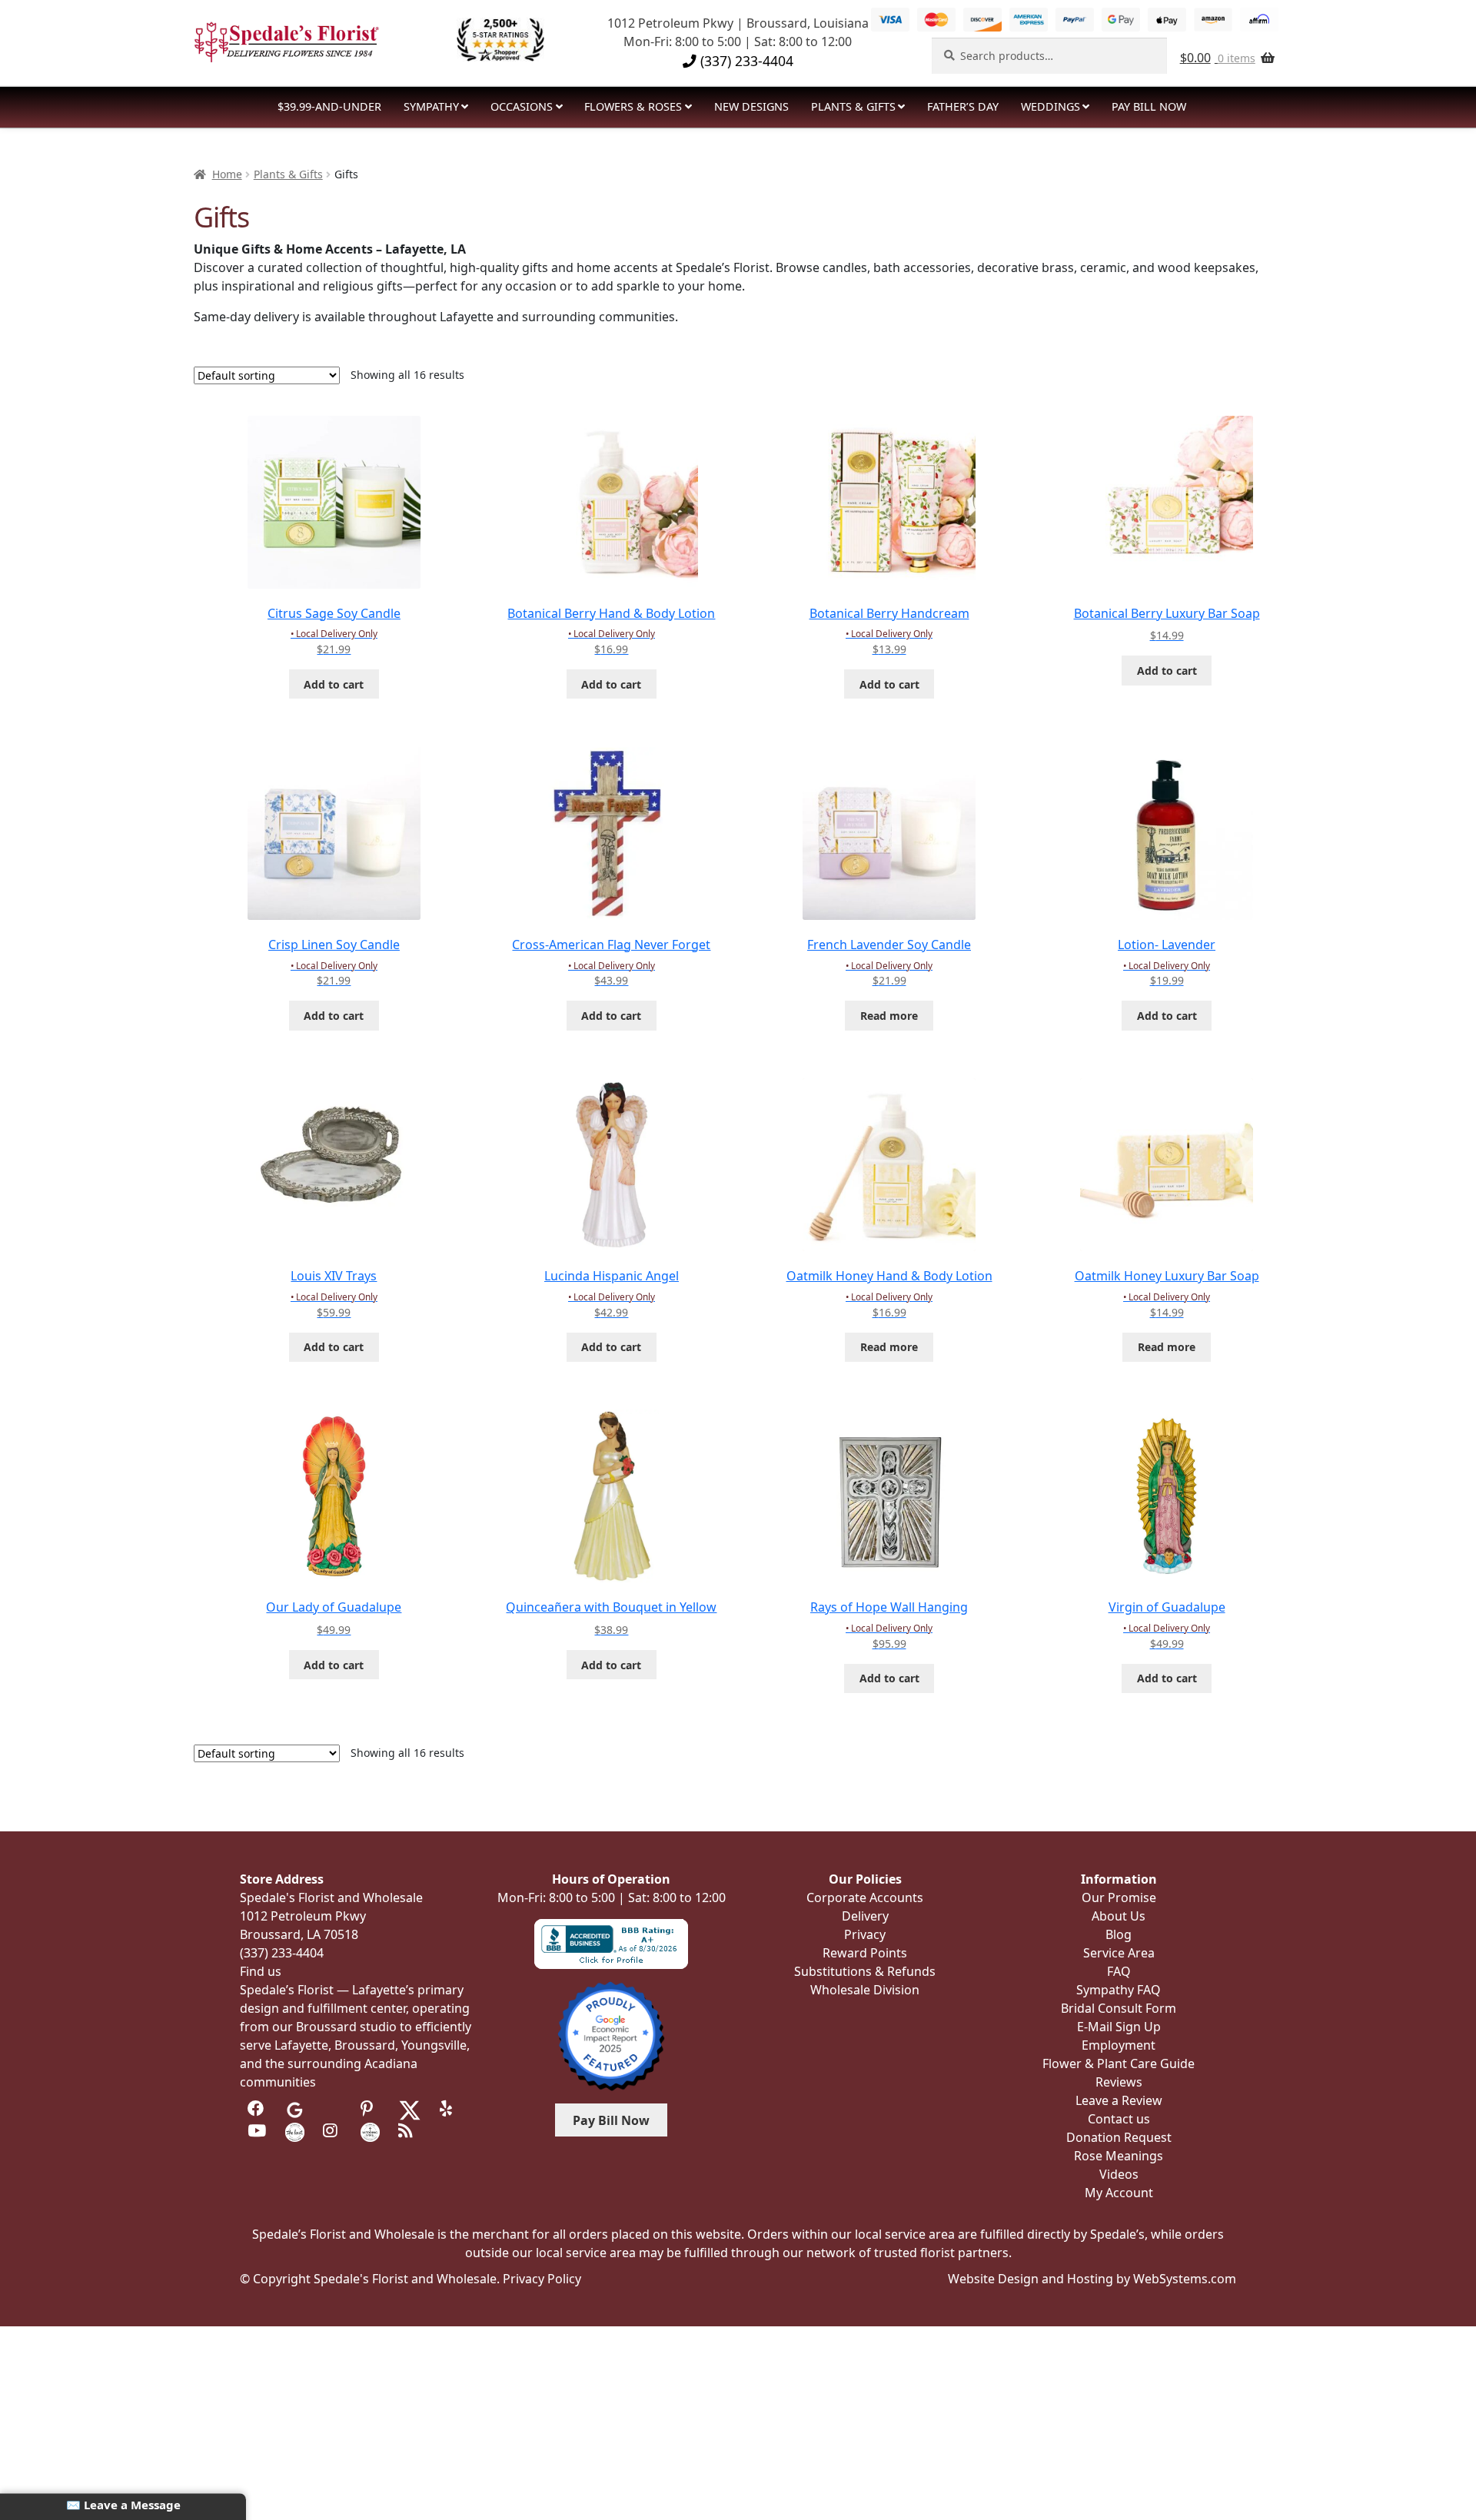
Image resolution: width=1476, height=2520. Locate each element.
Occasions (522, 106)
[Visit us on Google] (295, 2109)
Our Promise (1119, 1897)
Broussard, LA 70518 (299, 1934)
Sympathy (431, 106)
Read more (889, 1016)
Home (227, 174)
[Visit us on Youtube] (257, 2131)
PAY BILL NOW (1149, 106)
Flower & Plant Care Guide (1119, 2063)
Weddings (1050, 106)
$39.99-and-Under (329, 106)
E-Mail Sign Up (1119, 2027)
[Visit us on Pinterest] (370, 2109)
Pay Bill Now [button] (611, 2120)
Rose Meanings (1119, 2156)
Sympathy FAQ (1119, 1990)
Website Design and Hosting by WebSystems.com (1092, 2279)
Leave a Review (1119, 2100)
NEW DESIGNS (751, 106)
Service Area (1119, 1953)
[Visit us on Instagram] (332, 2131)
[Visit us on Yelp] (449, 2109)
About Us (1119, 1916)
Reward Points (865, 1953)
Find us (261, 1971)
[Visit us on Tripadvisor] (332, 2109)
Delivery (865, 1916)
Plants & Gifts (853, 106)
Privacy (865, 1934)
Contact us (1119, 2119)
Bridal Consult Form (1119, 2008)
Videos (1119, 2174)
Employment (1119, 2045)
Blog (1119, 1934)
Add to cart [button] (334, 684)
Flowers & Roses (633, 106)
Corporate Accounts (865, 1897)
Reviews (1119, 2082)
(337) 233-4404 (745, 61)
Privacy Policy (542, 2279)
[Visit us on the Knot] (295, 2131)
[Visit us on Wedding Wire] (370, 2131)
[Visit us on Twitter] (410, 2109)
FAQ (1119, 1971)
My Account (1119, 2193)
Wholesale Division (865, 1990)
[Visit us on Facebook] (257, 2109)
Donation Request (1119, 2137)
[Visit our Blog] (408, 2131)
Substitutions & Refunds (865, 1971)
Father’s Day (963, 106)
